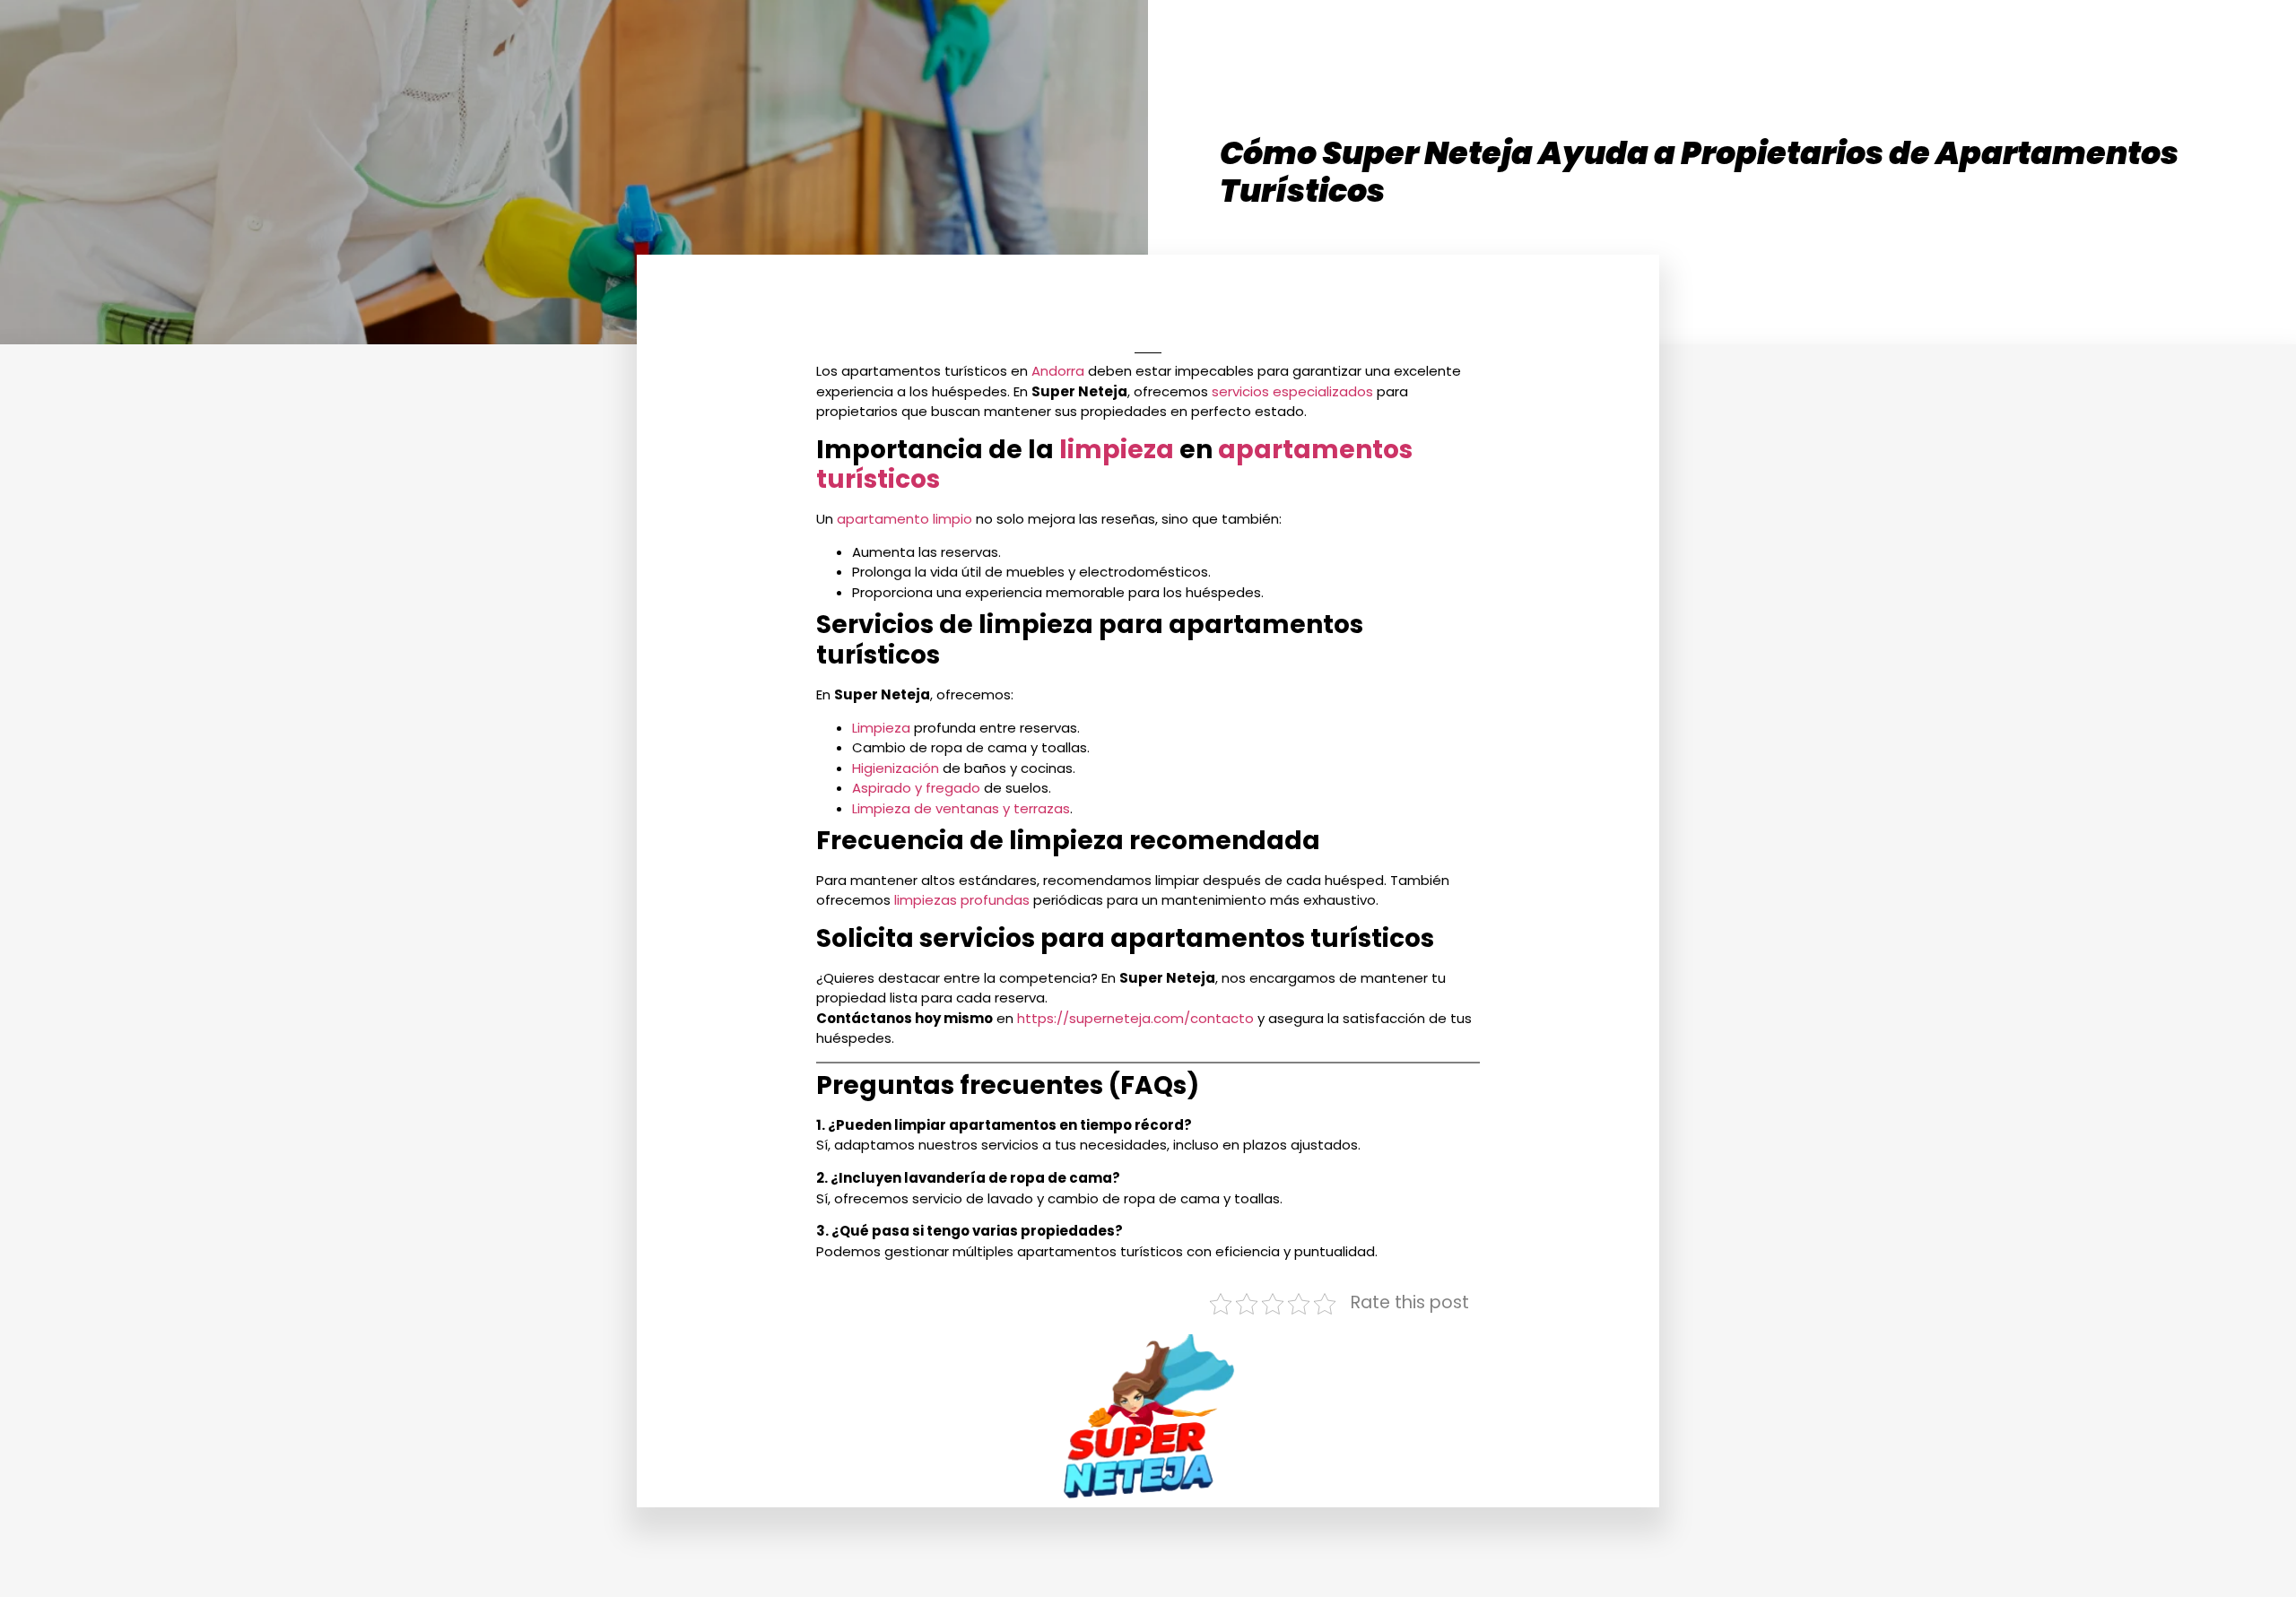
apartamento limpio (904, 519)
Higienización (896, 768)
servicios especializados (1292, 391)
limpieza (1117, 450)
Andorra (1058, 371)
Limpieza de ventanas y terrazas (961, 808)
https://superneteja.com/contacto (1134, 1018)
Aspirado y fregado (916, 788)
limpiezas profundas (962, 900)
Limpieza (881, 728)
